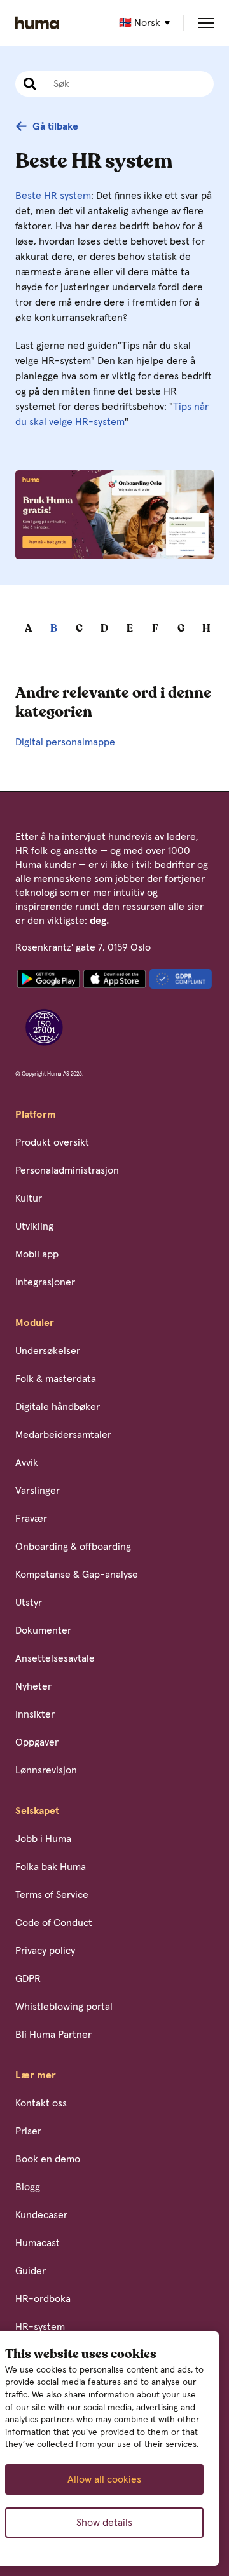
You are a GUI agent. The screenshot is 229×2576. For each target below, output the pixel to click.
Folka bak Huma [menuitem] (51, 1867)
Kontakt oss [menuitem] (41, 2103)
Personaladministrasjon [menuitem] (67, 1170)
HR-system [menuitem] (40, 2327)
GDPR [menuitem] (28, 1979)
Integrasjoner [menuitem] (45, 1282)
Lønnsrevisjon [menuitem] (46, 1770)
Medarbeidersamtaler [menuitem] (63, 1435)
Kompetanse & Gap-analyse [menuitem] (77, 1575)
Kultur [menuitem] (29, 1198)
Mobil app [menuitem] (37, 1254)
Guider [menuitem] (31, 2271)
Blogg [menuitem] (28, 2187)
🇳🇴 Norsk (140, 23)
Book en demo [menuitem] (48, 2159)
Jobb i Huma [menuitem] (43, 1839)
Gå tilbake (55, 126)
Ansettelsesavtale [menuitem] (55, 1658)
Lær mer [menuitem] (36, 2075)
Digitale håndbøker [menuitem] (58, 1407)
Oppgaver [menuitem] (37, 1742)
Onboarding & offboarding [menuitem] (73, 1547)
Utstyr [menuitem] (29, 1603)
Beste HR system (53, 196)
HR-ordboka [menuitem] (43, 2299)
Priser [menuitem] (28, 2131)
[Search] (28, 84)
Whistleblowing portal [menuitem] (64, 2007)
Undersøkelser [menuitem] (48, 1351)
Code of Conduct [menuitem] (54, 1923)
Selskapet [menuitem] (37, 1811)
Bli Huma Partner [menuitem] (53, 2035)
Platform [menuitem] (36, 1115)
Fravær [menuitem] (31, 1519)
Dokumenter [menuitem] (43, 1630)
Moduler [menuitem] (35, 1323)
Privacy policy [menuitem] (45, 1951)
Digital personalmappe (65, 742)
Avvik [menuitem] (27, 1463)
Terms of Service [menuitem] (52, 1895)
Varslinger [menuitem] (38, 1491)
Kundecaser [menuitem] (41, 2215)
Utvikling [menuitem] (34, 1226)
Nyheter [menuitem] (33, 1686)
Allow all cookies (104, 2479)
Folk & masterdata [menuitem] (56, 1379)
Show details (104, 2523)
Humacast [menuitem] (38, 2243)
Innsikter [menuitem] (35, 1714)
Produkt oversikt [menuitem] (52, 1142)
